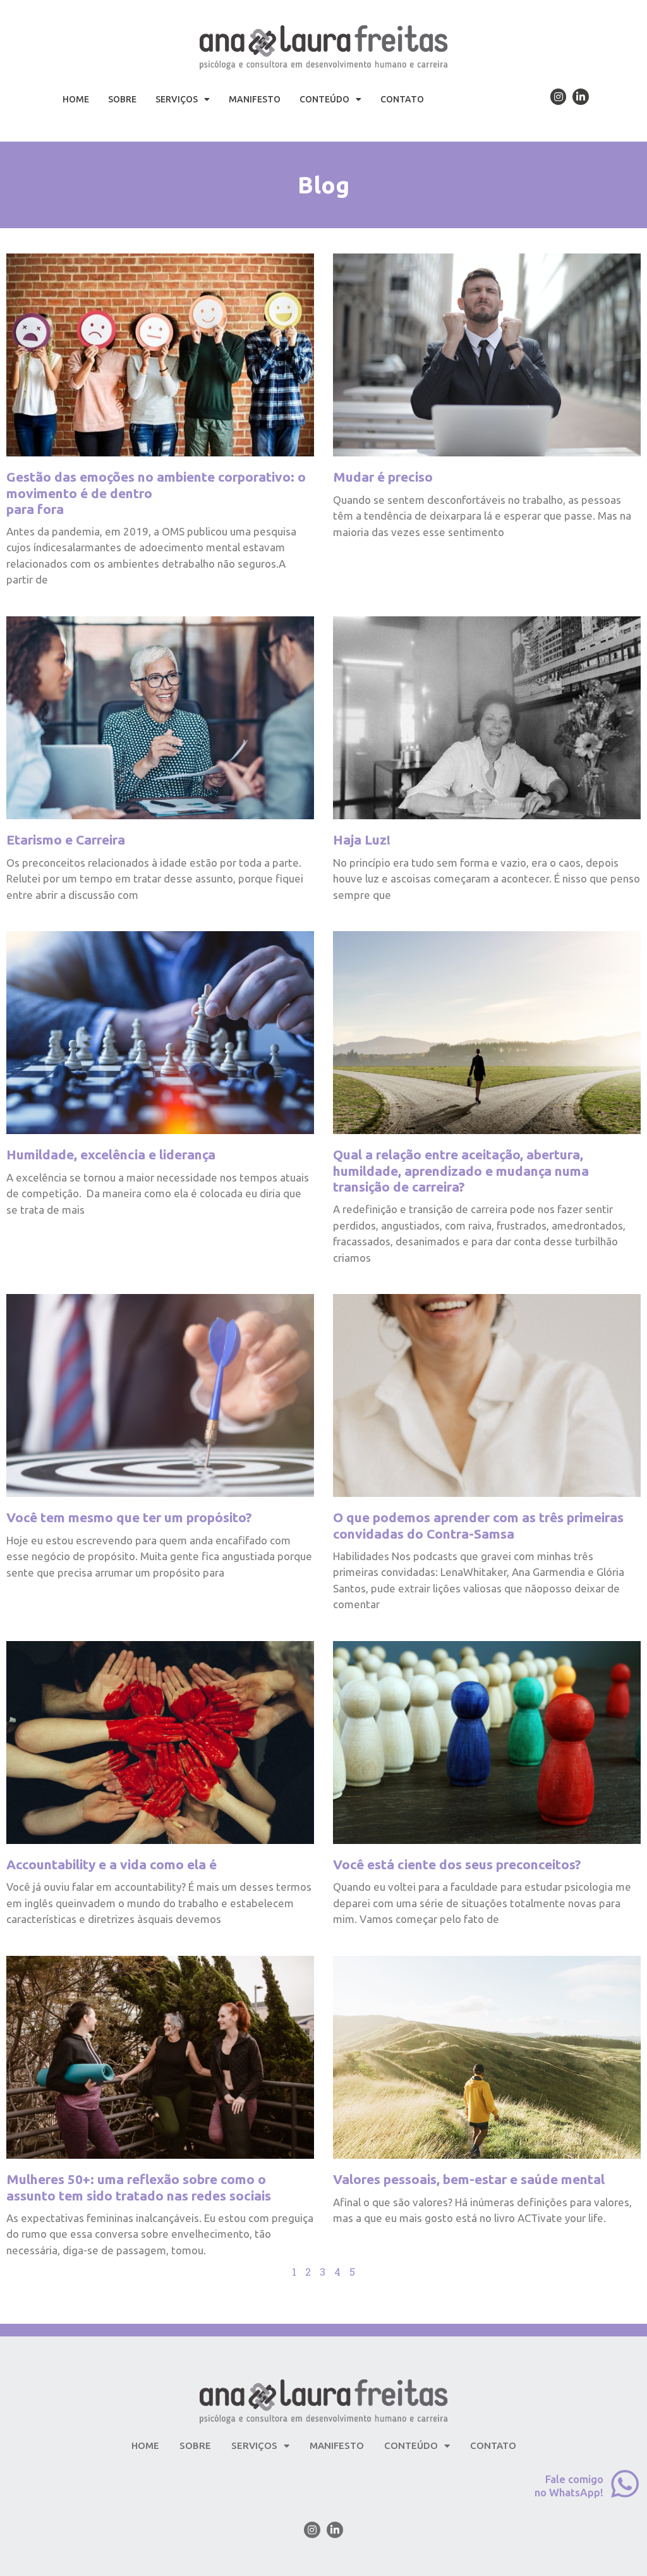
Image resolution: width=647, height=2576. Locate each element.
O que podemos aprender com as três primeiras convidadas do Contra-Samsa (478, 1525)
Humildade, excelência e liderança (111, 1154)
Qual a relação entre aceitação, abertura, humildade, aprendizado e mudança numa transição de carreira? (461, 1170)
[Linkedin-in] (581, 97)
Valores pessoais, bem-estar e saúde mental (469, 2179)
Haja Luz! (362, 839)
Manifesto (255, 99)
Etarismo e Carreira (66, 839)
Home (76, 99)
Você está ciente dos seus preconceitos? (457, 1864)
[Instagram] (559, 97)
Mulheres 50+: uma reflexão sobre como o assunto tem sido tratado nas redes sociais (139, 2187)
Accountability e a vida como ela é (112, 1864)
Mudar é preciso (383, 477)
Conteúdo (324, 99)
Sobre (122, 99)
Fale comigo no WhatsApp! (569, 2485)
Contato (402, 99)
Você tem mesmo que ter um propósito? (129, 1517)
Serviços (177, 99)
